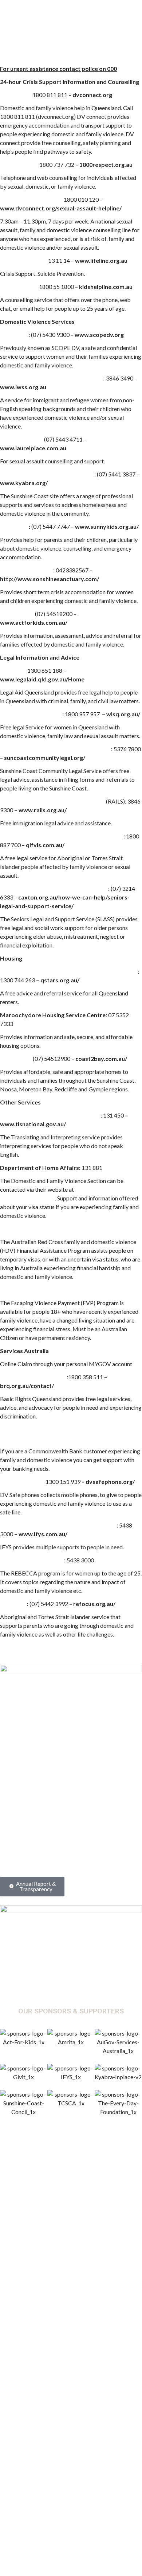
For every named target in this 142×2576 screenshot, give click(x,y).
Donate (55, 1840)
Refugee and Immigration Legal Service (52, 801)
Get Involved (29, 1840)
